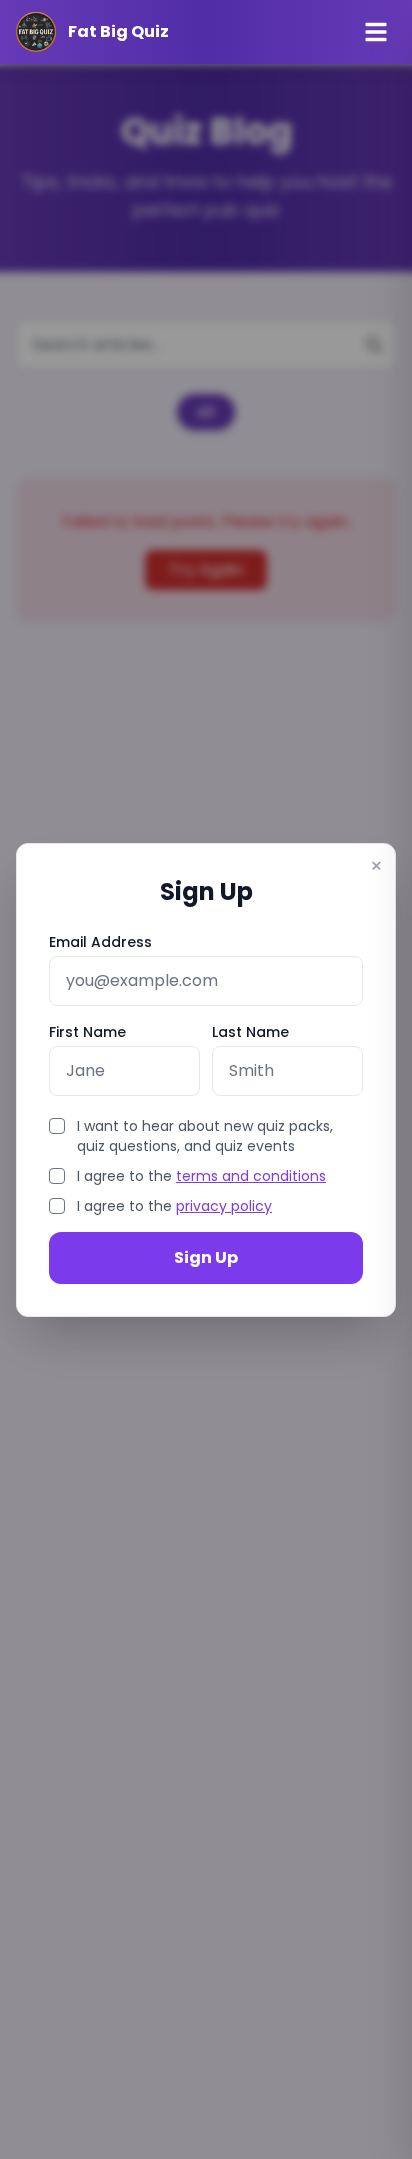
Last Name (250, 1032)
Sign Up (206, 1257)
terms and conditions (251, 1176)
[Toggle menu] (376, 32)
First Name (87, 1032)
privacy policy (224, 1206)
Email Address (100, 942)
